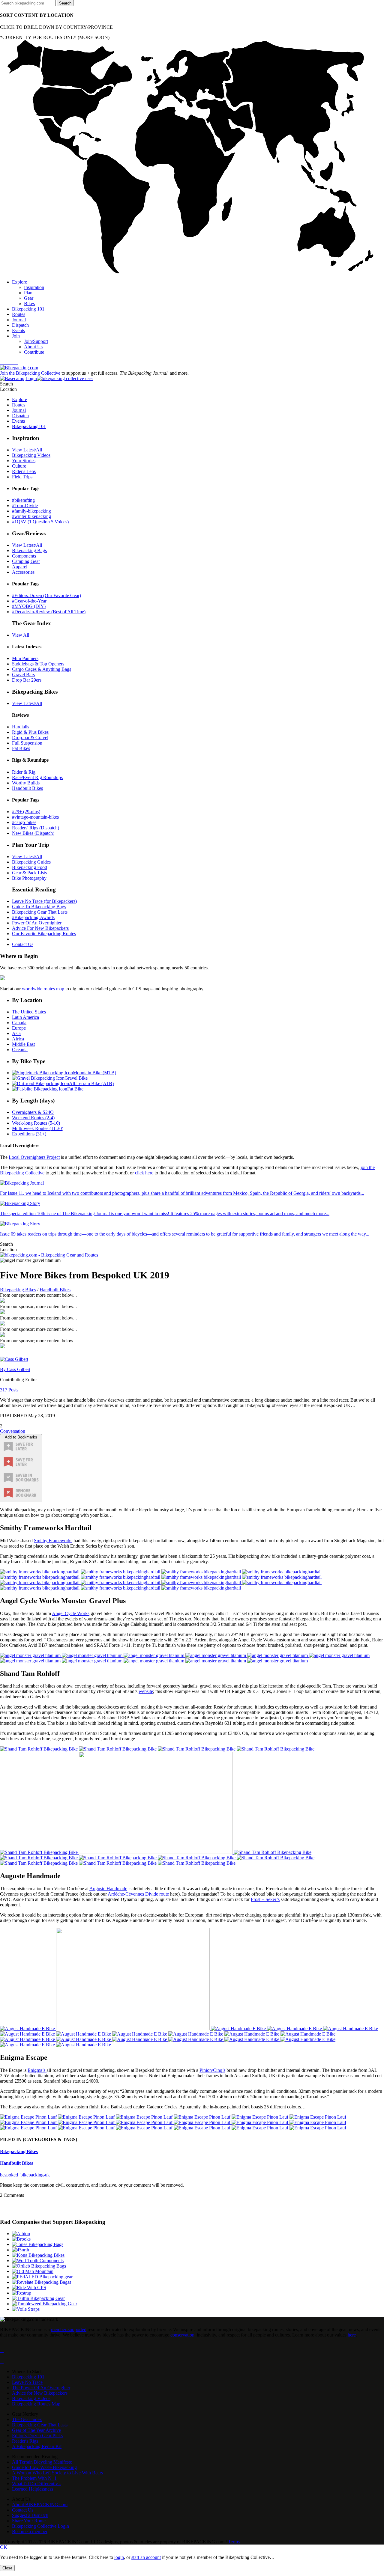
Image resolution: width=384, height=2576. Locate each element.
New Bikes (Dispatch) (33, 833)
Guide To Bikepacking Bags (39, 907)
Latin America (25, 1017)
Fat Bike (75, 1089)
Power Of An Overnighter (37, 923)
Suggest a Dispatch (30, 2515)
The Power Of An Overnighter (41, 2388)
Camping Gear (26, 561)
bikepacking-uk (35, 2175)
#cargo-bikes (24, 822)
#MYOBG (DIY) (29, 606)
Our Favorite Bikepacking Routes (44, 934)
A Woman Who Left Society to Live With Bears (57, 2473)
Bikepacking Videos (31, 455)
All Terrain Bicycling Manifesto (42, 2462)
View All (21, 635)
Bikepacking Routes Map (36, 2404)
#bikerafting (23, 500)
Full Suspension (27, 743)
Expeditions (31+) (29, 1134)
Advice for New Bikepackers (40, 2393)
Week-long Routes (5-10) (36, 1123)
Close (7, 2568)
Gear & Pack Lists (29, 873)
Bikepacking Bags (29, 550)
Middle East (23, 1044)
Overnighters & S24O (33, 1112)
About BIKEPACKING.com (40, 2505)
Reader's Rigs (25, 2441)
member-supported (69, 2329)
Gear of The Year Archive (36, 2430)
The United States (29, 1012)
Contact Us (23, 944)
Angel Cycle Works (71, 1613)
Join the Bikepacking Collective (30, 373)
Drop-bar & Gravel (30, 738)
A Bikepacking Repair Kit (37, 2446)
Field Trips (22, 477)
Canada (19, 1023)
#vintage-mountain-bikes (35, 817)
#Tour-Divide (25, 506)
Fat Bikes (21, 748)
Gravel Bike (76, 1078)
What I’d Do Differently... (37, 2484)
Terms (234, 2542)
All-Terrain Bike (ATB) (91, 1083)
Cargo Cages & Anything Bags (42, 669)
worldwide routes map (43, 989)
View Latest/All (27, 450)
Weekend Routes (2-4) (33, 1118)
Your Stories (24, 461)
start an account (146, 2557)
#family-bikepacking (31, 511)
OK (4, 2547)
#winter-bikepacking (31, 516)
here (352, 2335)
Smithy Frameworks (53, 1541)
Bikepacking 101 (28, 2377)
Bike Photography (29, 878)
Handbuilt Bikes (27, 788)
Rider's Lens (24, 471)
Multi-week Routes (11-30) (38, 1128)
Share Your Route (29, 2521)
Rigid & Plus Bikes (30, 732)
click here (144, 1173)
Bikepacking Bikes (18, 1290)
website (146, 1691)
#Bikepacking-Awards (33, 917)
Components (24, 556)
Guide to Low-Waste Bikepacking (44, 2467)
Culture (19, 466)
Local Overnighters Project (34, 1157)
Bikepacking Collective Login (40, 2526)
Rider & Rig (24, 772)
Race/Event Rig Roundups (37, 777)
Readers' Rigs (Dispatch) (36, 828)
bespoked (9, 2175)
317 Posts (9, 1390)
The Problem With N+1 (34, 2478)
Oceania (20, 1050)
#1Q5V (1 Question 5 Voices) (40, 522)
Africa (18, 1039)
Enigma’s (37, 2070)
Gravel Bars (23, 675)
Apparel (20, 567)
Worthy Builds (26, 783)
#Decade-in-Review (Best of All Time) (49, 612)
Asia (16, 1033)
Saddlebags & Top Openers (38, 664)
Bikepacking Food (30, 867)
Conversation (13, 1431)
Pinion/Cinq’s (212, 2070)
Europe (19, 1028)
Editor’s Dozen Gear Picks (37, 2436)
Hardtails (21, 727)
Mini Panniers (25, 658)
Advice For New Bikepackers (40, 928)
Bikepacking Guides (31, 862)
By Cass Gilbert (15, 1369)
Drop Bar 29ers (27, 680)
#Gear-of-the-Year (29, 601)
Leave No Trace (27, 2382)
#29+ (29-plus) (26, 812)
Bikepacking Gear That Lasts (40, 912)
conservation (182, 2335)
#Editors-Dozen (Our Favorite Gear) (46, 595)
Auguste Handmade (108, 1889)
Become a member (30, 2531)
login (119, 2557)
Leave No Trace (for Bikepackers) (44, 901)
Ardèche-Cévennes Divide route (138, 1894)
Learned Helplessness (33, 2489)
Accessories (23, 572)
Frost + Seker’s (265, 1899)
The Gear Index (27, 2419)
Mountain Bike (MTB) (94, 1073)
